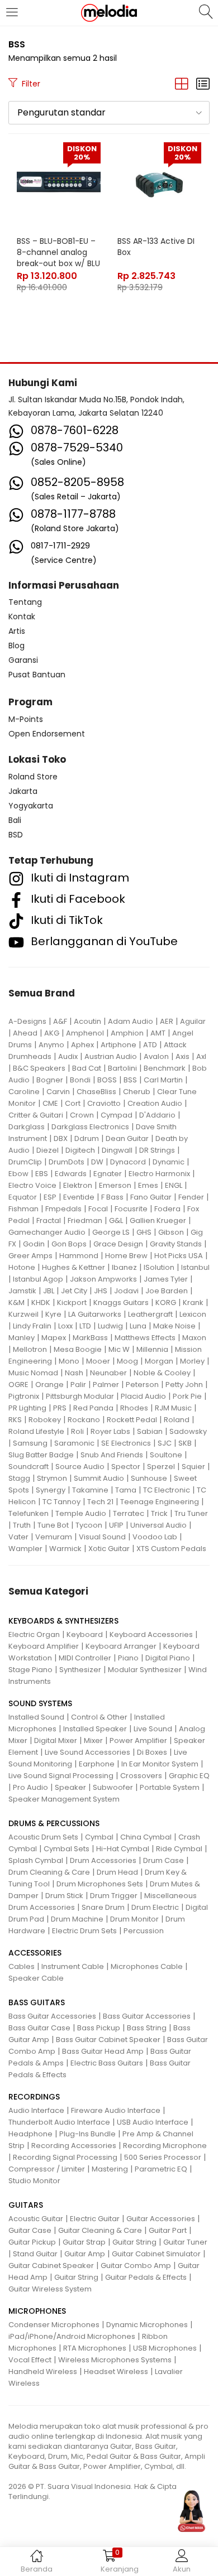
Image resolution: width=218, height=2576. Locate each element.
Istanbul (195, 1267)
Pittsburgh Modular (80, 1396)
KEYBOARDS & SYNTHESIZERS (63, 1621)
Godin (34, 1244)
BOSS (107, 1080)
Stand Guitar (35, 2254)
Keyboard (85, 1634)
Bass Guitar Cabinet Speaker (108, 2040)
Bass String (147, 2028)
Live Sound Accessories (87, 1752)
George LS (111, 1232)
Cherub (137, 1092)
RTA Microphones (95, 2348)
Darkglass (27, 1127)
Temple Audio (81, 1513)
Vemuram (54, 1537)
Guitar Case (30, 2230)
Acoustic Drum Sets (43, 1837)
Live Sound (153, 1729)
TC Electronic (167, 1490)
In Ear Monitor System (160, 1764)
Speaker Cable (36, 1978)
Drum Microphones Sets (100, 1884)
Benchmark (165, 1068)
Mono (69, 1361)
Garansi (23, 660)
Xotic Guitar (109, 1549)
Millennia (152, 1349)
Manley (22, 1338)
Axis (183, 1056)
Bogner (50, 1080)
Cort (73, 1103)
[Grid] (182, 84)
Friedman (85, 1220)
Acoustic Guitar (36, 2219)
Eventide (79, 1197)
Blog (16, 646)
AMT (158, 1033)
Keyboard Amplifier (44, 1646)
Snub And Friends (112, 1455)
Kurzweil (23, 1314)
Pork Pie (187, 1396)
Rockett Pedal (132, 1420)
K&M (16, 1303)
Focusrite (131, 1209)
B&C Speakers (39, 1068)
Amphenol (85, 1033)
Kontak (22, 617)
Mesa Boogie (78, 1349)
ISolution (159, 1267)
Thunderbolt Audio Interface (59, 2122)
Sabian (150, 1431)
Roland (177, 1420)
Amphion (127, 1033)
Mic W (119, 1349)
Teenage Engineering (160, 1502)
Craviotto (104, 1103)
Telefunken (29, 1513)
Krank (193, 1303)
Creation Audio (155, 1103)
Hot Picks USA (179, 1256)
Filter (31, 84)
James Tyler (166, 1279)
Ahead (25, 1033)
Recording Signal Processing (65, 2157)
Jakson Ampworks (103, 1279)
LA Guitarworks (95, 1314)
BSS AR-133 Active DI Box (156, 247)
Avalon (156, 1056)
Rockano (84, 1420)
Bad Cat (87, 1068)
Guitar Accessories (161, 2219)
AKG (52, 1033)
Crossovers (141, 1776)
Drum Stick (64, 1896)
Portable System (170, 1787)
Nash (74, 1373)
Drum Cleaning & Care (49, 1872)
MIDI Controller (85, 1658)
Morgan (159, 1361)
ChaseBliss (96, 1092)
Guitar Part (168, 2230)
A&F (60, 1021)
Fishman (23, 1209)
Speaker (70, 1787)
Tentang (25, 602)
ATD (150, 1045)
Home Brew (126, 1256)
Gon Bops (69, 1244)
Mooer (98, 1361)
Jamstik (22, 1291)
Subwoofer (113, 1787)
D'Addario (157, 1115)
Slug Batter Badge (41, 1455)
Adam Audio (131, 1021)
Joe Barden (167, 1291)
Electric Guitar (95, 2219)
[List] (203, 84)
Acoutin (87, 1021)
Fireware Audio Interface (116, 2110)
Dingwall (117, 1150)
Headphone (30, 2134)
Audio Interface (36, 2110)
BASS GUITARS (37, 2002)
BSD (16, 835)
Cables (22, 1966)
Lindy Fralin (32, 1326)
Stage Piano (30, 1670)
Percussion (144, 1931)
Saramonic (74, 1443)
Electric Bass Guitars (107, 2063)
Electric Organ (34, 1634)
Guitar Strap (84, 2242)
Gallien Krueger (158, 1220)
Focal (98, 1209)
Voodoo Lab (155, 1537)
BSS (130, 1080)
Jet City (74, 1291)
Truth (22, 1525)
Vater (18, 1537)
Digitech (80, 1150)
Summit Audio (99, 1478)
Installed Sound (36, 1717)
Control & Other (99, 1717)
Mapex (54, 1338)
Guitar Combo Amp (136, 2266)
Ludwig (110, 1326)
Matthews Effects (145, 1338)
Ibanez (124, 1267)
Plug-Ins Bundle (87, 2134)
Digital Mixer (56, 1740)
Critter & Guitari (36, 1115)
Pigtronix (24, 1396)
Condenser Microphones (54, 2325)
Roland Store (33, 777)
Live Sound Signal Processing (61, 1776)
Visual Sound (102, 1537)
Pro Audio (30, 1787)
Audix (68, 1056)
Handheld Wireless (43, 2372)
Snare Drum (103, 1907)
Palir (78, 1385)
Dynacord (128, 1162)
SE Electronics (126, 1443)
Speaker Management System (64, 1799)
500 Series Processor (163, 2157)
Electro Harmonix (159, 1174)
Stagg (19, 1478)
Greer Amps (30, 1256)
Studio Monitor (34, 2181)
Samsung (30, 1443)
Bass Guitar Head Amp (103, 2051)
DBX (61, 1138)
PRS (60, 1408)
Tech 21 (100, 1502)
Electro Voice (32, 1185)
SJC (165, 1443)
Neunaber (108, 1373)
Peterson (142, 1385)
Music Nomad (33, 1373)
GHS (144, 1232)
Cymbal (99, 1837)
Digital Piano (168, 1658)
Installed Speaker (95, 1729)
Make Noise (174, 1326)
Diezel (48, 1150)
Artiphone (119, 1045)
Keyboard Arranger (121, 1646)
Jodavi (126, 1291)
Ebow (18, 1174)
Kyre (53, 1314)
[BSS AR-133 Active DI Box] (159, 184)
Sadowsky (188, 1431)
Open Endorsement (47, 734)
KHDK (41, 1303)
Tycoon (89, 1525)
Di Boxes (152, 1752)
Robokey (45, 1420)
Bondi (80, 1080)
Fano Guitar (151, 1197)
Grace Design (118, 1244)
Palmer (106, 1385)
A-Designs (27, 1021)
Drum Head (117, 1872)
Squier (193, 1467)
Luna (138, 1326)
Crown (82, 1115)
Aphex (82, 1045)
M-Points (26, 719)
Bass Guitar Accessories (52, 2016)
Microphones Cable (147, 1966)
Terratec (129, 1513)
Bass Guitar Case (39, 2028)
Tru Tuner (191, 1513)
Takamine (90, 1490)
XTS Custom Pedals (171, 1549)
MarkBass (90, 1338)
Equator (23, 1197)
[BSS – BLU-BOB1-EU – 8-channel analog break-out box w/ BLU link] (59, 184)
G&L (116, 1220)
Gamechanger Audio (47, 1232)
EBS (42, 1174)
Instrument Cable (73, 1966)
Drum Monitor (134, 1919)
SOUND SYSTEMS (40, 1703)
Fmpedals (63, 1209)
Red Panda (93, 1408)
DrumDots (67, 1162)
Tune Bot (53, 1525)
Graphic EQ (189, 1776)
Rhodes (134, 1408)
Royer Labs (110, 1431)
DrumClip (25, 1162)
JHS (101, 1291)
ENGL (174, 1185)
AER (167, 1021)
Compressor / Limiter (47, 2169)
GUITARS (26, 2205)
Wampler (25, 1549)
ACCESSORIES (35, 1953)
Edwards (71, 1174)
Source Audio (80, 1467)
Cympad (117, 1115)
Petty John (184, 1385)
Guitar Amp (85, 2254)
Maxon (194, 1338)
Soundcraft (29, 1467)
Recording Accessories (74, 2146)
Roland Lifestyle (36, 1431)
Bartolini (122, 1068)
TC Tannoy (61, 1502)
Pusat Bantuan (37, 675)
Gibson (171, 1232)
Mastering (110, 2169)
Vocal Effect (30, 2360)
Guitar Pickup (32, 2242)
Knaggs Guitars (121, 1303)
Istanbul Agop (38, 1279)
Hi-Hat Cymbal (123, 1849)
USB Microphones (165, 2348)
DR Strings (157, 1150)
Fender (191, 1197)
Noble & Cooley (162, 1373)
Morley (192, 1361)
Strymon (52, 1478)
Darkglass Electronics (90, 1127)
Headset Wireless (116, 2372)
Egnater (108, 1174)
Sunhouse (149, 1478)
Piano (128, 1658)
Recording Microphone (165, 2146)
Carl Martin (163, 1080)
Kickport (72, 1303)
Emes (148, 1185)
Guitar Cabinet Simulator (156, 2254)
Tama (126, 1490)
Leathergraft (150, 1314)
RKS (15, 1420)
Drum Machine (77, 1919)
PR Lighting (27, 1408)
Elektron (78, 1185)
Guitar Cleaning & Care (100, 2230)
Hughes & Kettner (74, 1267)
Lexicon (193, 1314)
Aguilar (193, 1021)
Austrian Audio (111, 1056)
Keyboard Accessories (151, 1634)
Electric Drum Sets (84, 1931)
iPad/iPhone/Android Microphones (72, 2336)
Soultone (166, 1455)
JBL (49, 1291)
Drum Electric (155, 1907)
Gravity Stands (176, 1244)
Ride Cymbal (179, 1849)
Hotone (22, 1267)
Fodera (167, 1209)
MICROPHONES (37, 2311)
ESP (50, 1197)
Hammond (79, 1256)
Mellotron (30, 1349)
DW (97, 1162)
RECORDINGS (34, 2097)
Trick (159, 1513)
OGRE (18, 1385)
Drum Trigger (114, 1896)
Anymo (51, 1045)
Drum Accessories (103, 1860)
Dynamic (169, 1162)
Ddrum (87, 1138)
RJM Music (173, 1408)
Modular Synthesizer (145, 1670)
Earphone (97, 1764)
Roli (77, 1431)
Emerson (115, 1185)
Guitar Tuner (185, 2242)
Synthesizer (80, 1670)
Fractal (49, 1220)
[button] (109, 113)
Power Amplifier (138, 1740)
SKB (185, 1443)
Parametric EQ (161, 2169)
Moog (127, 1361)
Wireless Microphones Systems (115, 2360)
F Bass (112, 1197)
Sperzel (161, 1467)
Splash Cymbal (36, 1860)
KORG (166, 1303)
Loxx (65, 1326)
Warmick (65, 1549)
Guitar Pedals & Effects (146, 2277)
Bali (15, 820)
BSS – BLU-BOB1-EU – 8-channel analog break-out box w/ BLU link (58, 258)
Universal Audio (158, 1525)
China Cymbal (146, 1837)
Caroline (24, 1092)
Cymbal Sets (67, 1849)
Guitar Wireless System (50, 2289)
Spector (126, 1467)
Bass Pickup (99, 2028)
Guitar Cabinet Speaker (51, 2266)
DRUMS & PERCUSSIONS (54, 1823)
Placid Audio (143, 1396)
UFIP (116, 1525)
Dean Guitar (127, 1138)
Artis (17, 631)
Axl (201, 1056)
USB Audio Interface (153, 2122)
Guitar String (134, 2242)
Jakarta (23, 791)
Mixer (93, 1740)
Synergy (51, 1490)
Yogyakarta (31, 806)
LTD (85, 1326)
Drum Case (163, 1860)
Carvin (58, 1092)
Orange (49, 1385)
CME (50, 1103)
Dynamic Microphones (147, 2325)
